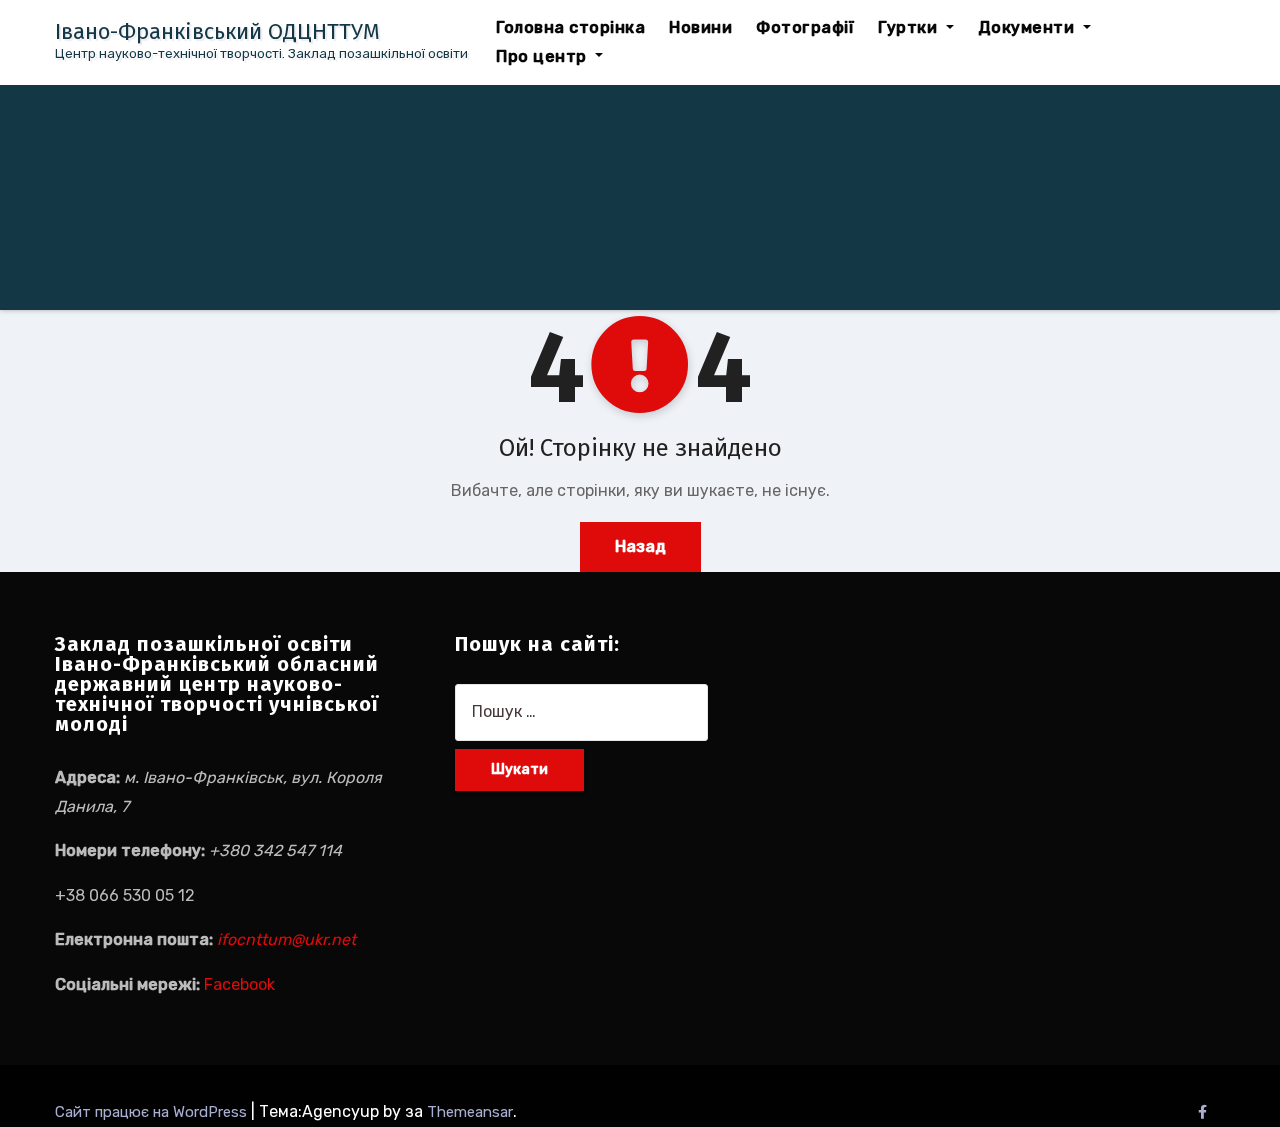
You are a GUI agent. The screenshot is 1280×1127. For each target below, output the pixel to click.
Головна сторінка (570, 27)
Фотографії (805, 27)
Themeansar (470, 1112)
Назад (640, 546)
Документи (1028, 27)
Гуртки (910, 27)
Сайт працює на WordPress (153, 1112)
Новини (700, 27)
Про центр (543, 56)
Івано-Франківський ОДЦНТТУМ (217, 31)
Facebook (239, 984)
